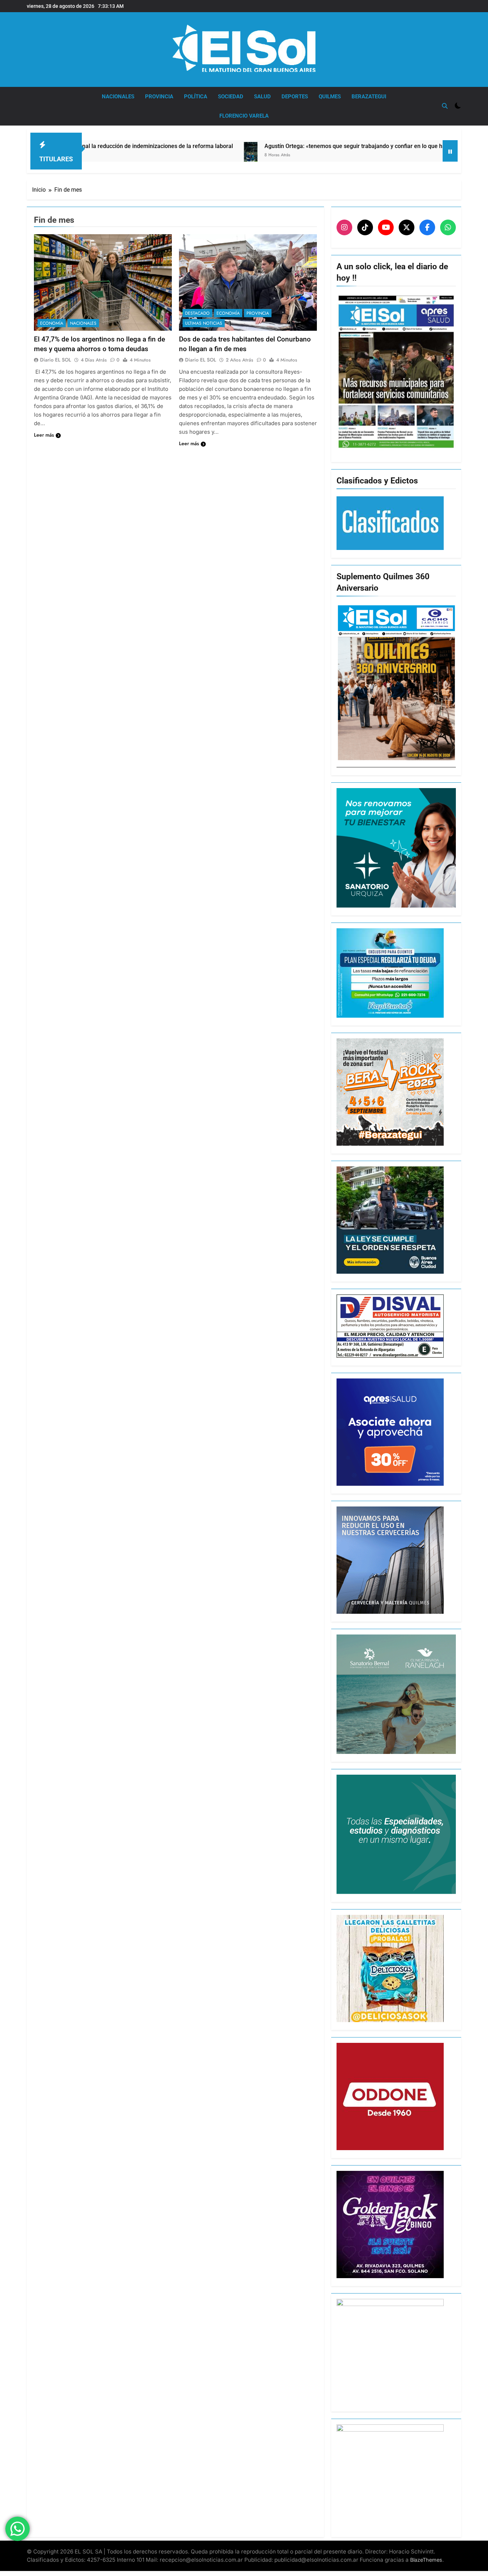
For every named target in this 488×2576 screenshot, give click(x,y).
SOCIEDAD (231, 97)
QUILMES (330, 97)
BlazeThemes (426, 2560)
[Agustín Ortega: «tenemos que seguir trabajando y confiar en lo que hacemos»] (142, 159)
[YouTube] (386, 227)
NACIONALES (118, 97)
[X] (407, 227)
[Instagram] (344, 227)
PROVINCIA (159, 97)
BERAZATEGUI (369, 97)
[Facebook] (427, 227)
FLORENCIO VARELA (244, 116)
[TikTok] (365, 227)
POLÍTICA (196, 97)
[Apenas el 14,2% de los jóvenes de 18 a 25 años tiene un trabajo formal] (381, 150)
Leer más (44, 435)
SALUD (262, 97)
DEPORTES (295, 97)
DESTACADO (197, 313)
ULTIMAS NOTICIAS (204, 323)
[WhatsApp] (448, 227)
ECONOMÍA (52, 323)
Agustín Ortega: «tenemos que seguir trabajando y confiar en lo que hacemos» (257, 146)
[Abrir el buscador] (445, 106)
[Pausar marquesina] (450, 151)
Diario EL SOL (56, 360)
